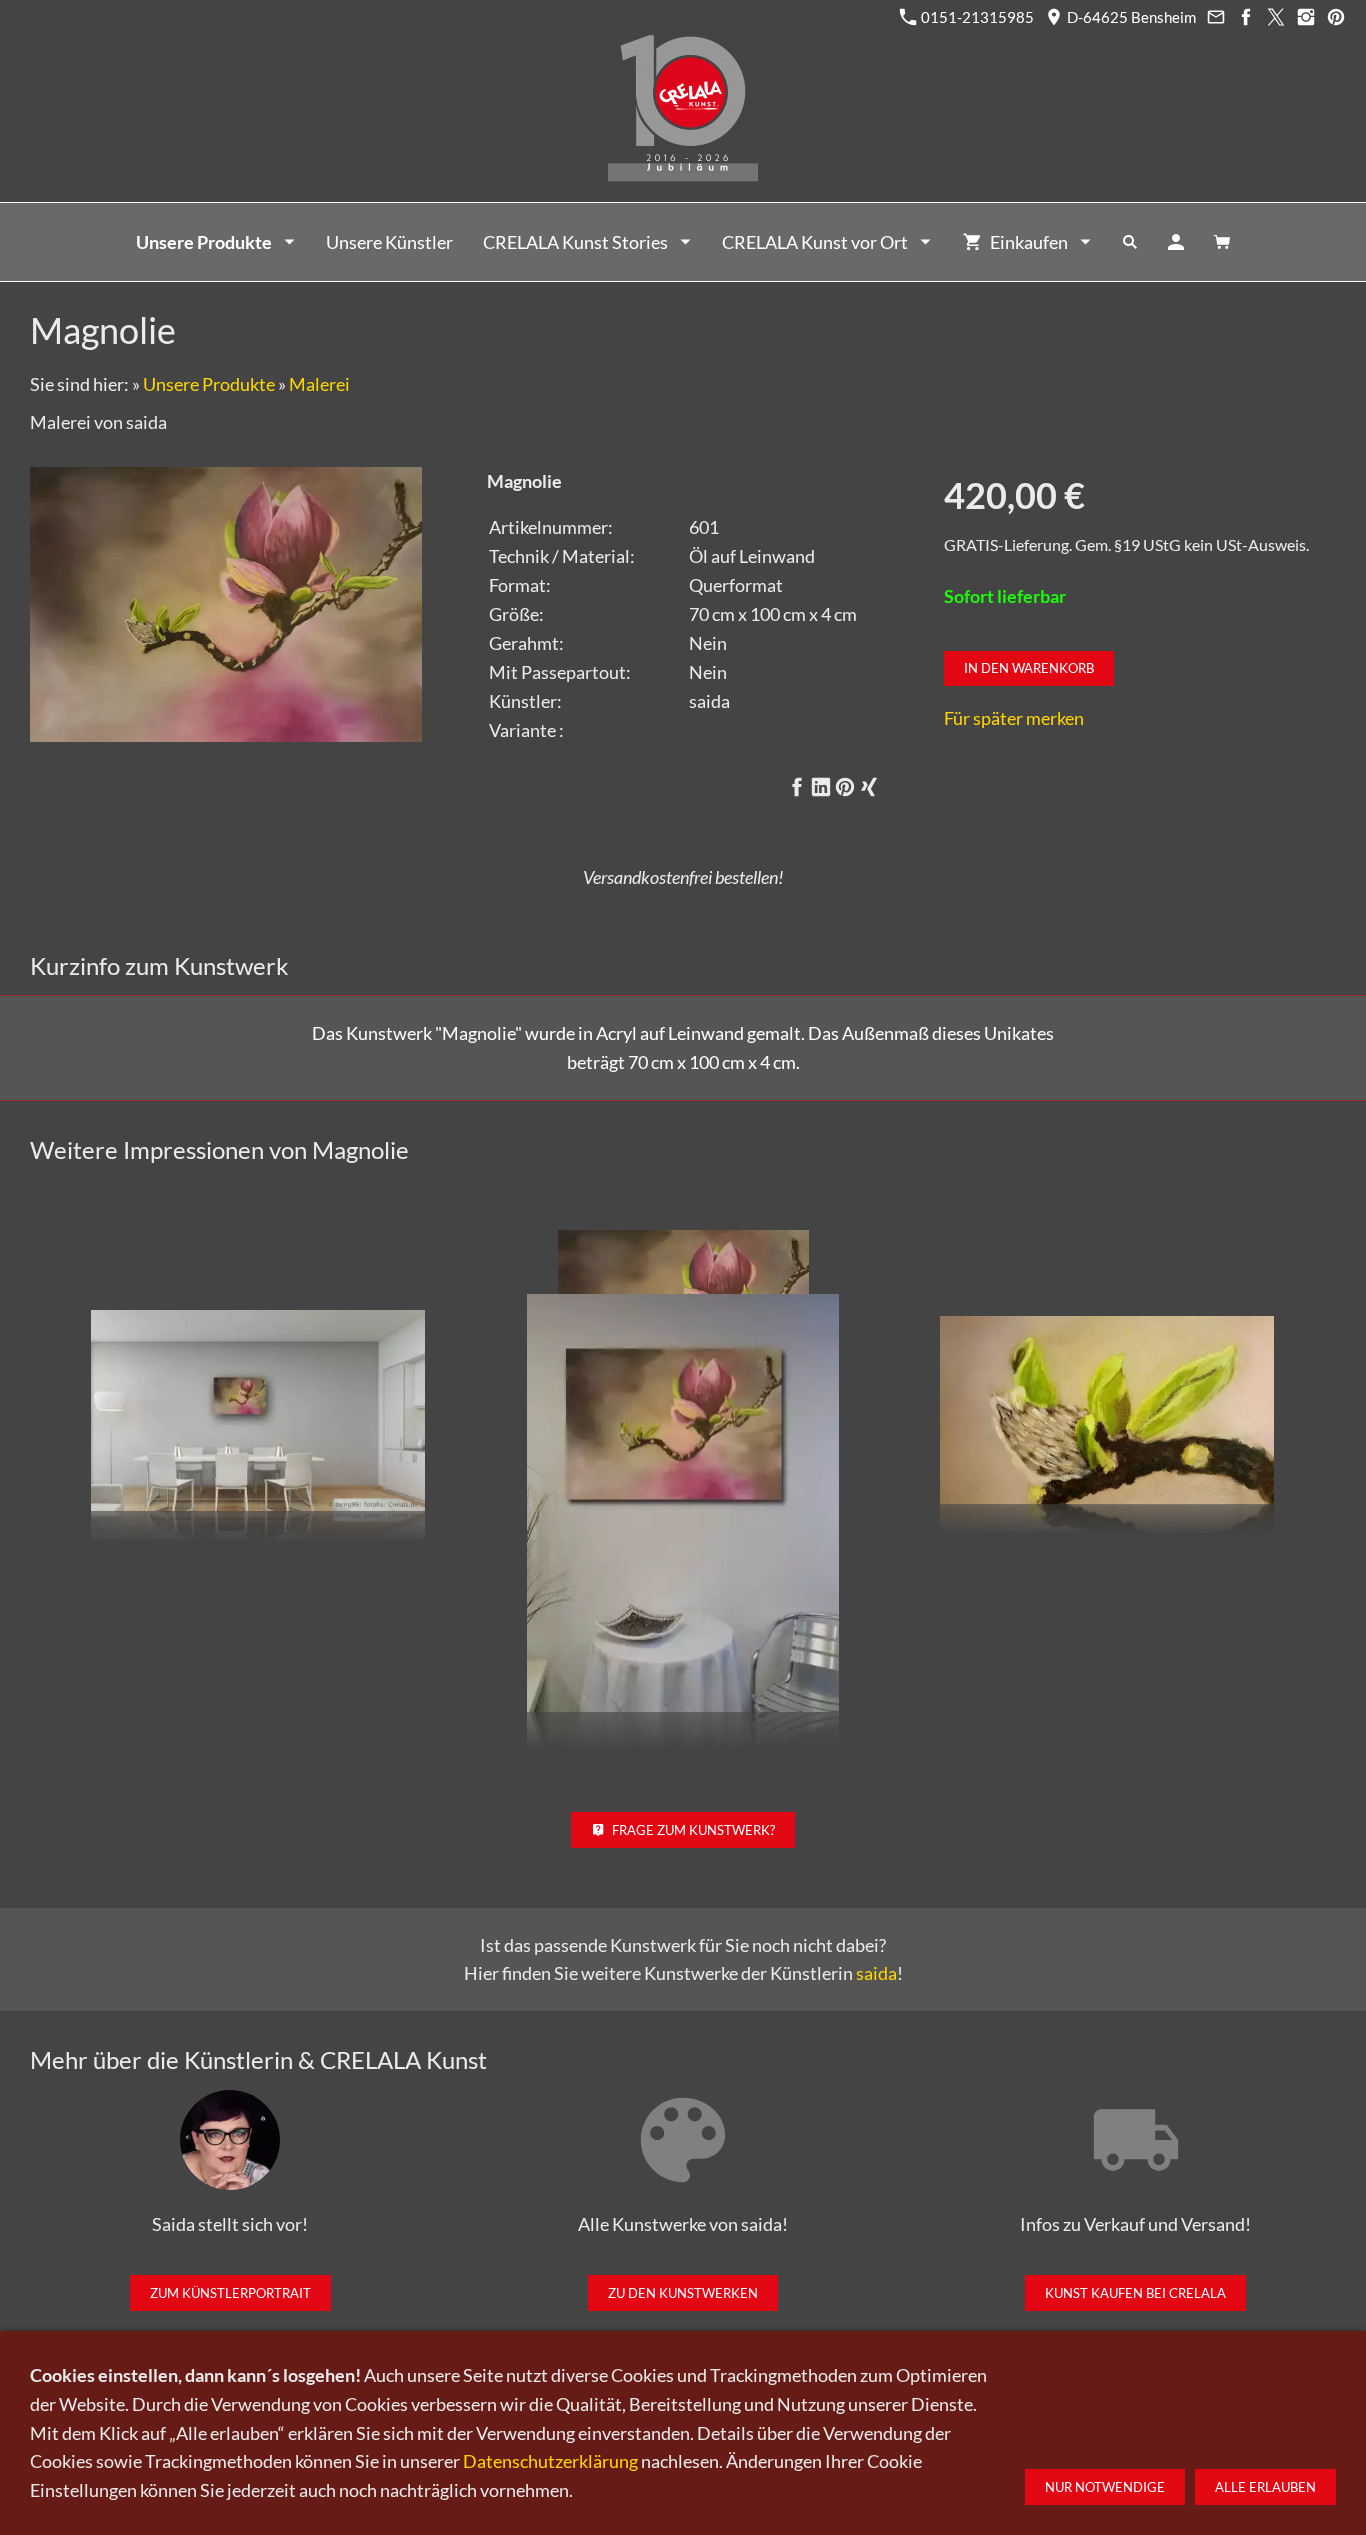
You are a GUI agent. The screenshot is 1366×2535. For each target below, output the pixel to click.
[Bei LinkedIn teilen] (821, 787)
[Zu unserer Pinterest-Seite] (1335, 17)
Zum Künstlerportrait (230, 2293)
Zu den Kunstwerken (683, 2293)
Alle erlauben (1265, 2487)
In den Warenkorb (1029, 668)
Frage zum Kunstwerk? (693, 1830)
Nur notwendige (1105, 2487)
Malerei (319, 384)
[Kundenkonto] (1176, 242)
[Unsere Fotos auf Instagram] (1305, 17)
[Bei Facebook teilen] (797, 787)
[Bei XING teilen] (869, 787)
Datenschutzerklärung (550, 2461)
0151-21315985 (976, 17)
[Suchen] (1130, 242)
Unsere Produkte (209, 384)
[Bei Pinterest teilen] (845, 787)
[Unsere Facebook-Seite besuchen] (1245, 17)
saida (876, 1973)
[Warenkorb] (1222, 242)
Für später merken (1014, 718)
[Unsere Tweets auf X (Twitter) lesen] (1275, 17)
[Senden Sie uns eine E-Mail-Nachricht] (1215, 17)
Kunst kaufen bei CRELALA (1135, 2293)
